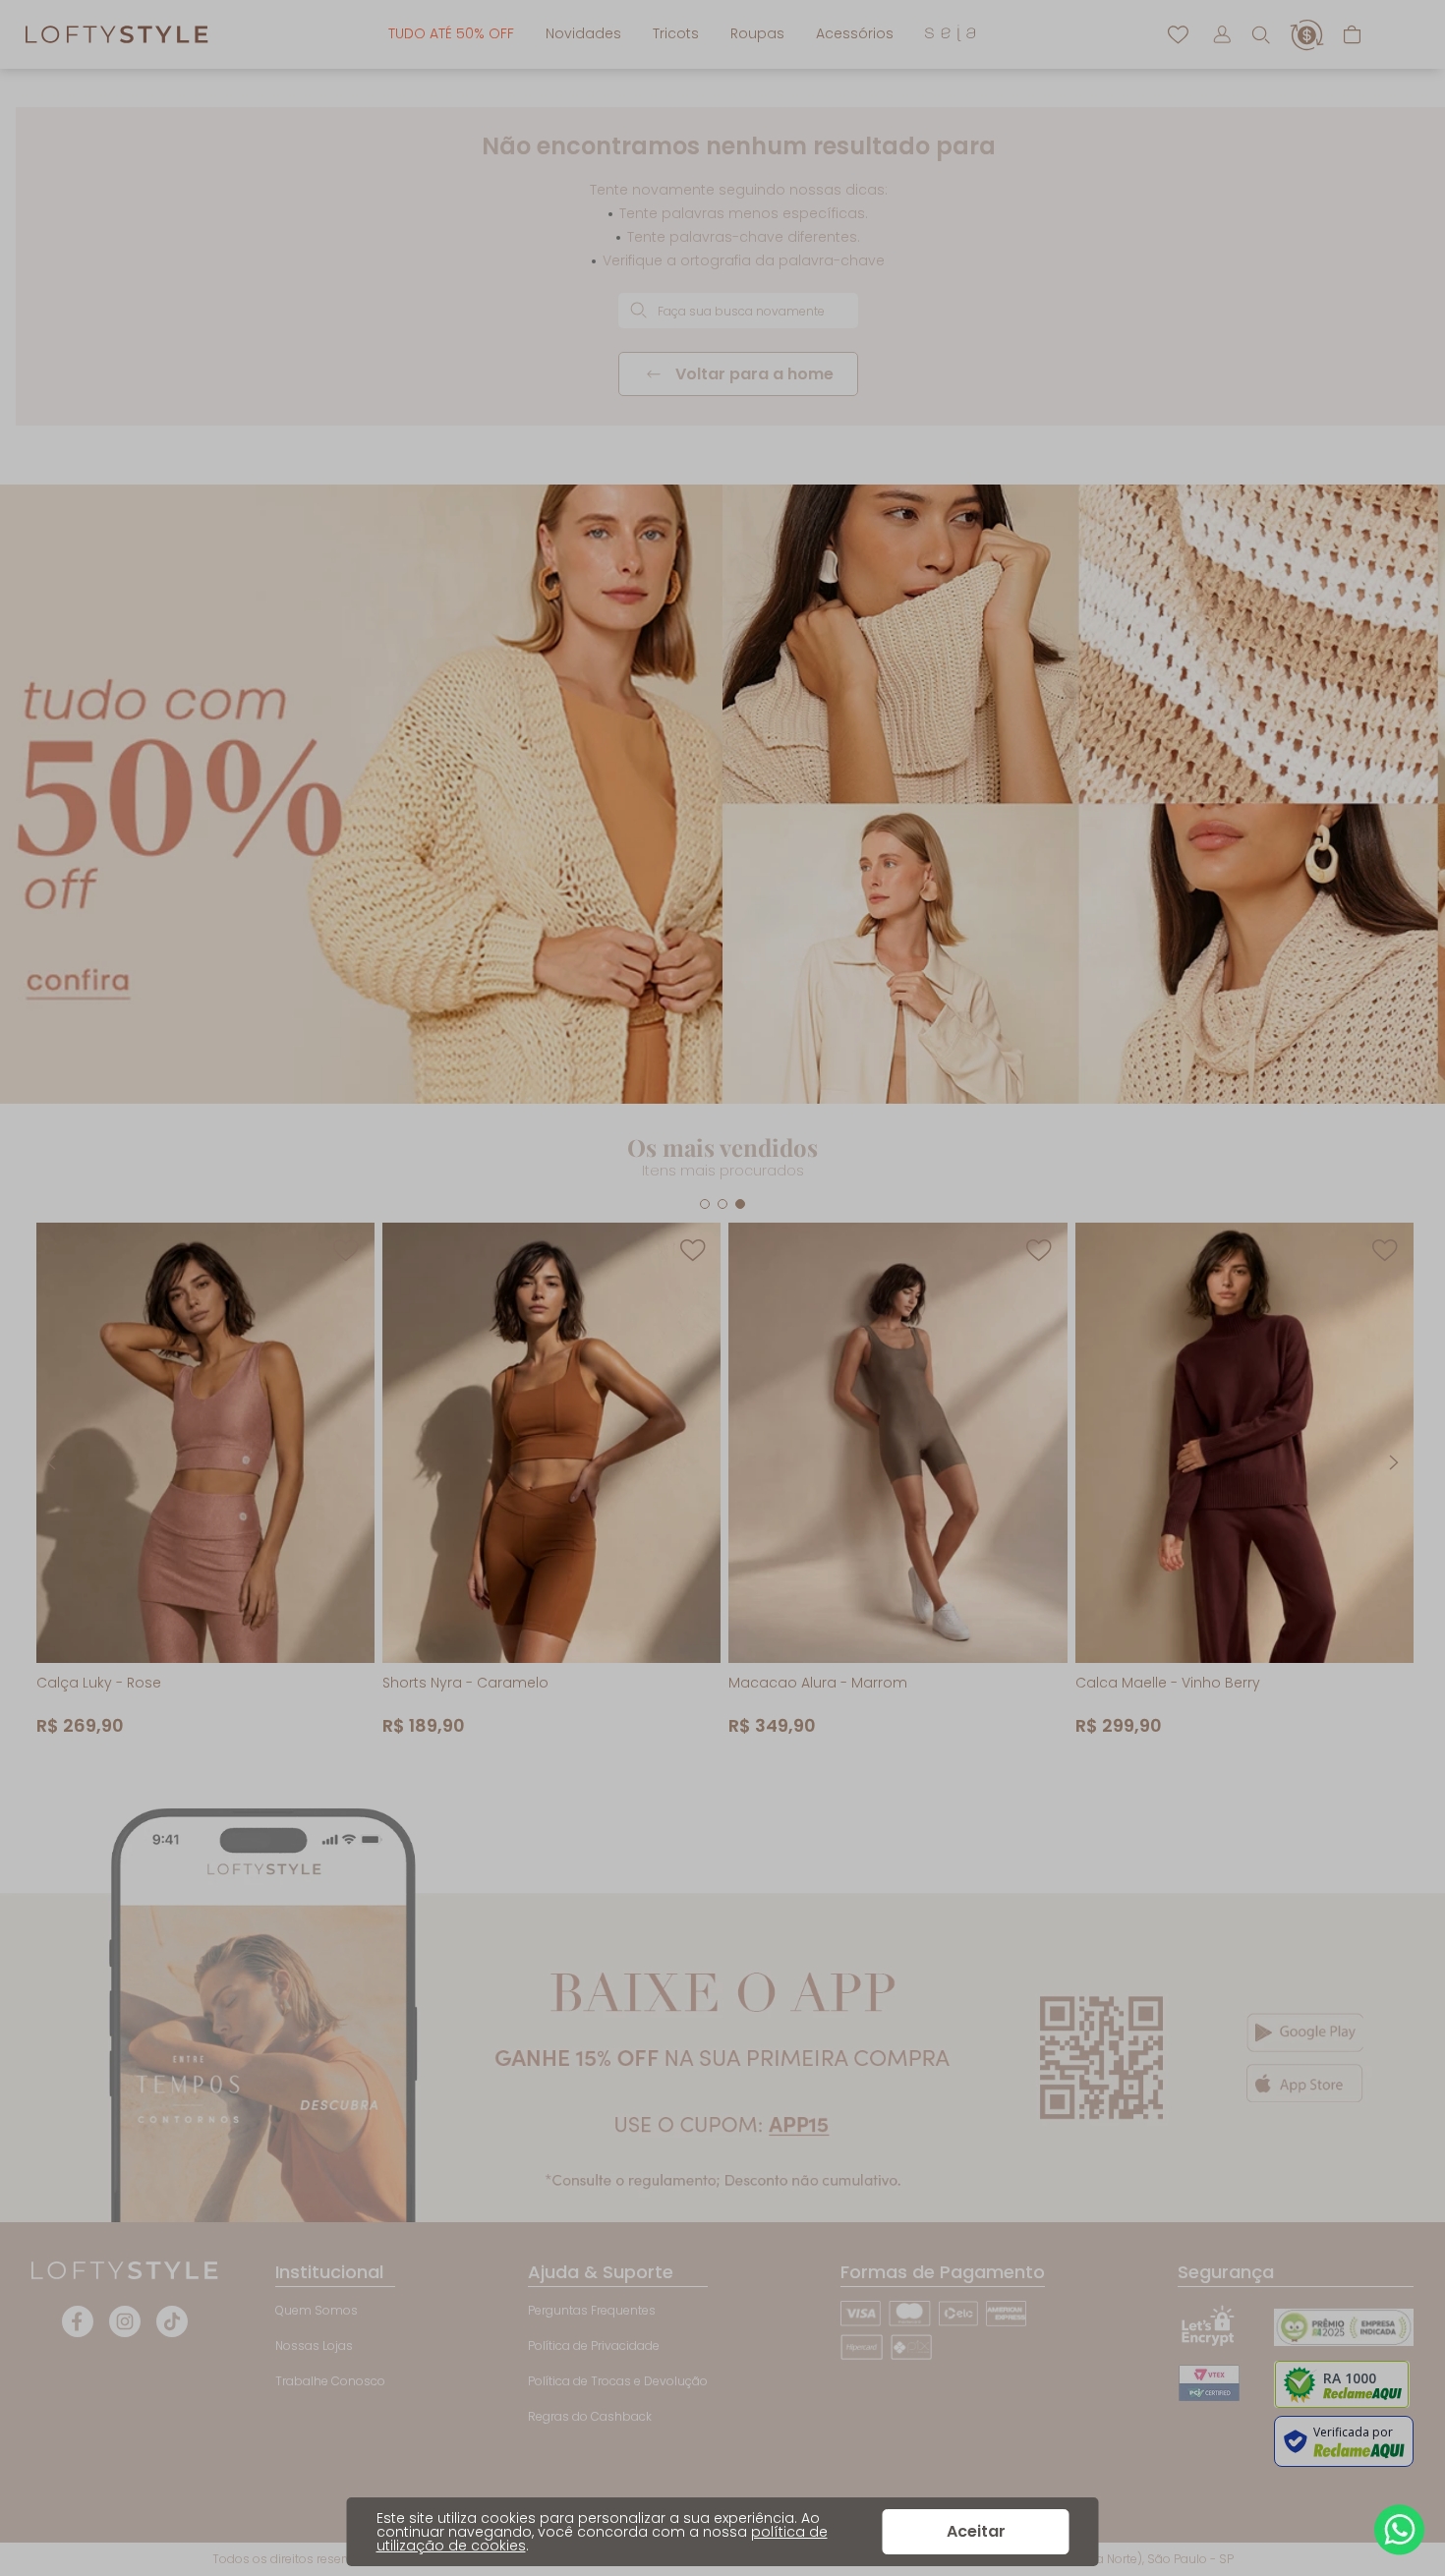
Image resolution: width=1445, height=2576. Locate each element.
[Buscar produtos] (638, 310)
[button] (1260, 34)
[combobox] (738, 311)
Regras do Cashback (590, 2416)
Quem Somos (317, 2310)
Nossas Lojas (314, 2346)
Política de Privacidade (594, 2346)
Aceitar (976, 2531)
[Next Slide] (1394, 1462)
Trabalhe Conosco (330, 2381)
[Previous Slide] (51, 1462)
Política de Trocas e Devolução (618, 2381)
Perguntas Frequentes (592, 2310)
